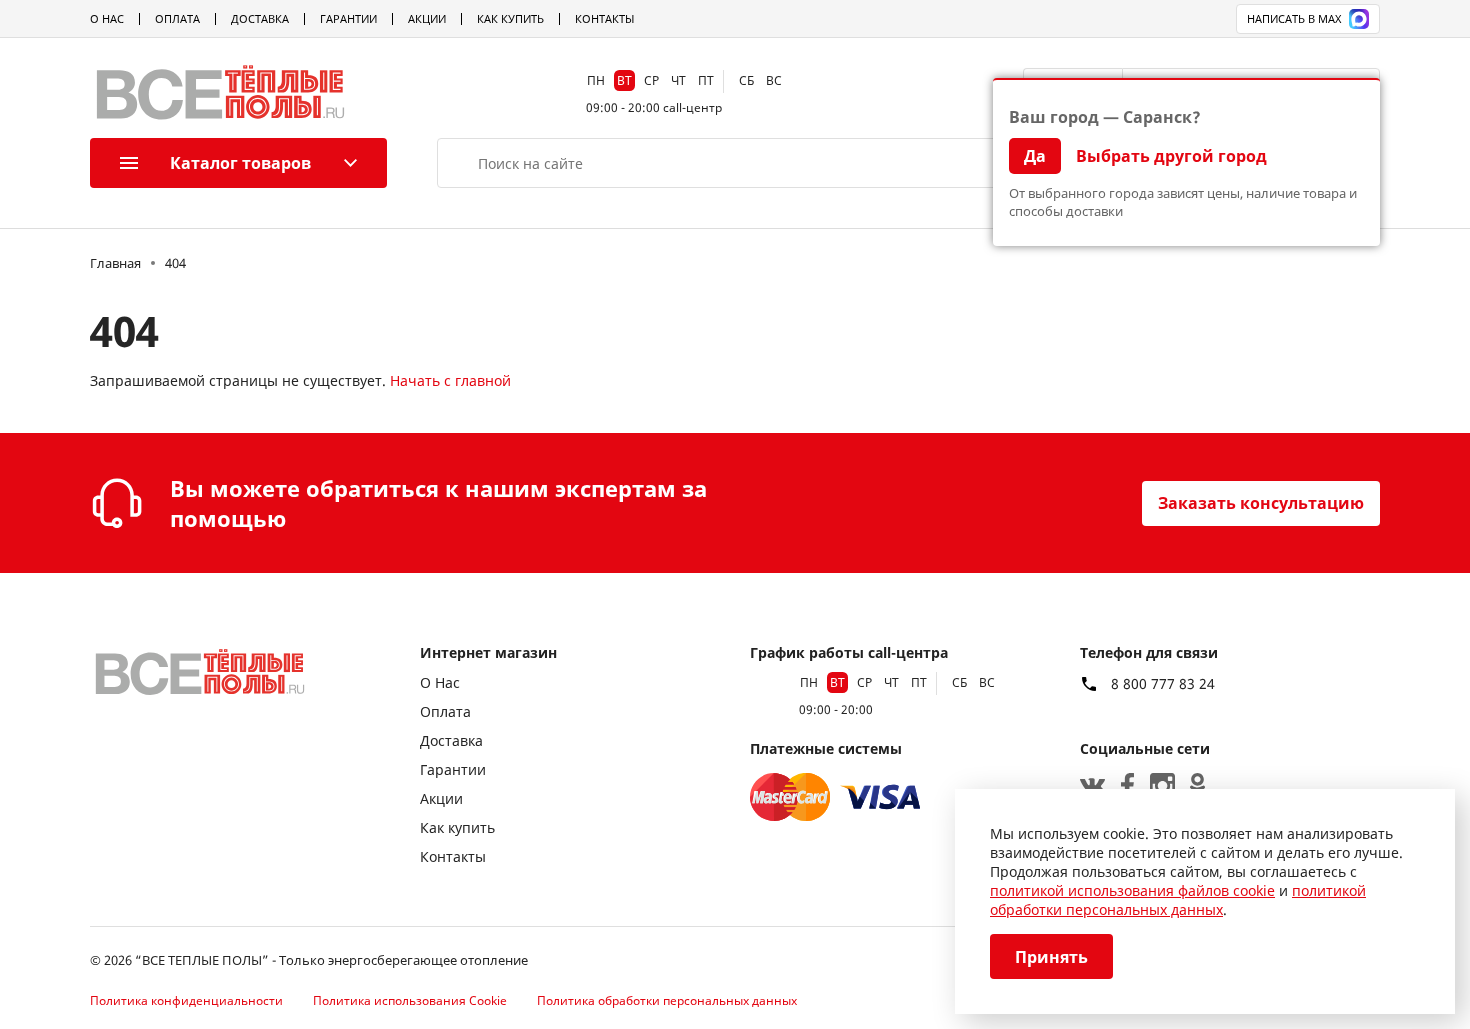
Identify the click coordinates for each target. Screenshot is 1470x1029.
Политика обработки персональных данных (667, 1000)
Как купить (510, 18)
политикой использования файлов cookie (1132, 890)
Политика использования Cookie (410, 1000)
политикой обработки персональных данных (1178, 900)
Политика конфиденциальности (186, 1000)
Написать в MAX (1294, 18)
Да (1035, 156)
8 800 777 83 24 (1163, 684)
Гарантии (348, 18)
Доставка (260, 18)
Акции (427, 18)
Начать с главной (450, 380)
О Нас (107, 18)
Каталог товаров (240, 163)
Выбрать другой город (1171, 156)
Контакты (604, 18)
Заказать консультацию (1261, 503)
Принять (1051, 957)
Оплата (177, 18)
